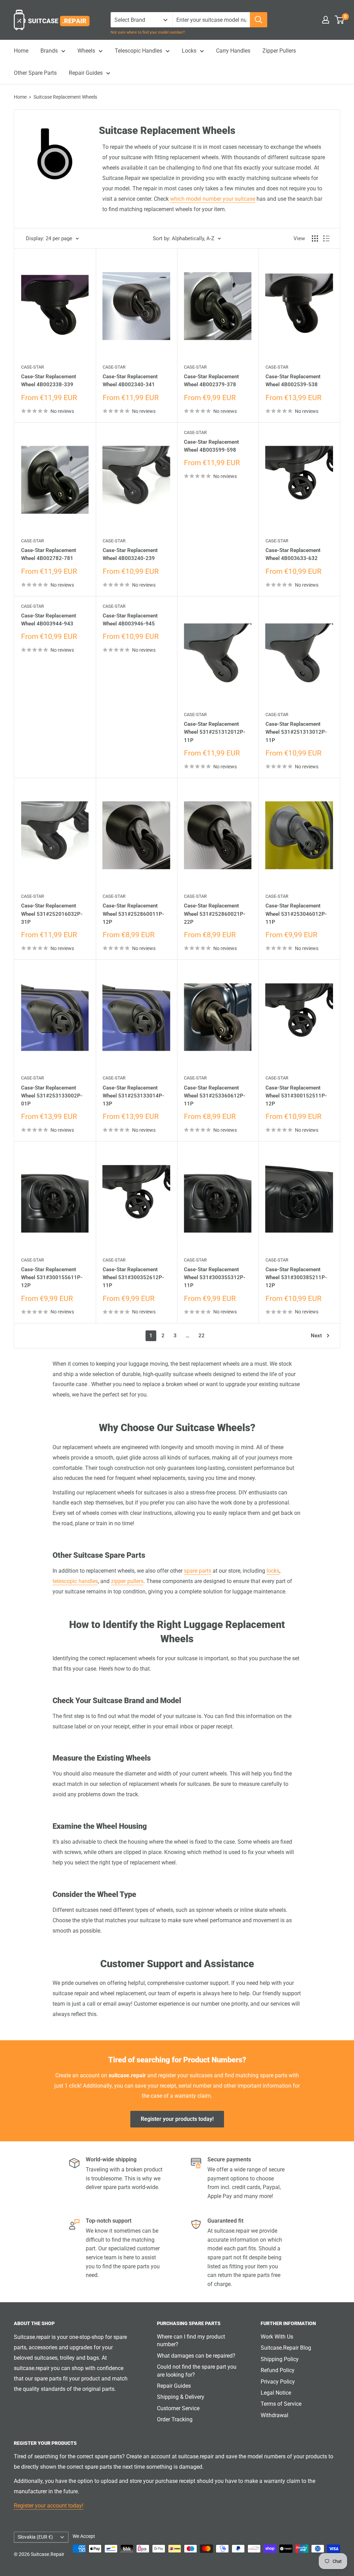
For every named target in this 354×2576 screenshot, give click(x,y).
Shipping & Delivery (181, 2397)
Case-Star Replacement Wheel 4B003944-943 (49, 620)
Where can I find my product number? (191, 2340)
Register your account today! (49, 2506)
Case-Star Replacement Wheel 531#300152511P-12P (296, 1096)
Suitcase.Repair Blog (286, 2348)
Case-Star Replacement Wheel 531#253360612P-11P (215, 1096)
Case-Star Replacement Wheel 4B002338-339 (49, 381)
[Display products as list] (326, 238)
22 (202, 1336)
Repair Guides (86, 73)
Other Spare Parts (35, 73)
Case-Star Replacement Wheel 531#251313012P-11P (296, 732)
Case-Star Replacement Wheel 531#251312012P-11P (215, 732)
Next (316, 1336)
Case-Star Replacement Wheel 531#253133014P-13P (133, 1096)
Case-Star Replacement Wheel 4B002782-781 (49, 554)
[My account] (326, 20)
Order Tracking (175, 2419)
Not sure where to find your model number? (148, 32)
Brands (49, 51)
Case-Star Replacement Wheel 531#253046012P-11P (296, 914)
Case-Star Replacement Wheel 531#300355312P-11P (215, 1278)
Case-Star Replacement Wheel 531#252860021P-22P (215, 914)
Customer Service (178, 2408)
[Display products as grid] (315, 238)
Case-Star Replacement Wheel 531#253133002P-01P (52, 1096)
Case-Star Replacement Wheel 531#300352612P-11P (133, 1278)
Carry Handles (233, 51)
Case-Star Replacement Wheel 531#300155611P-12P (52, 1278)
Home (21, 51)
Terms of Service (281, 2404)
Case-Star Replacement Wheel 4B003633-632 (293, 554)
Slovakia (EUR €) (35, 2537)
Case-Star (32, 367)
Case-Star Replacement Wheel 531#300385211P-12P (296, 1278)
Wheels (86, 51)
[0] (340, 20)
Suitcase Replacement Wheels (65, 97)
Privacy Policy (278, 2382)
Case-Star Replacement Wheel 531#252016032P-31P (52, 914)
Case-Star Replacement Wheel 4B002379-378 (211, 381)
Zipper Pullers (279, 51)
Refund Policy (278, 2370)
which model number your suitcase (213, 199)
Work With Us (277, 2337)
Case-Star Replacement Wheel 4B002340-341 (130, 381)
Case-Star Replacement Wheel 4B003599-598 (211, 446)
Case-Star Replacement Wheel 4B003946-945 (130, 620)
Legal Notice (276, 2393)
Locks (189, 51)
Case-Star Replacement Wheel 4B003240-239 (130, 554)
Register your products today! (177, 2119)
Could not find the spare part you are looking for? (197, 2371)
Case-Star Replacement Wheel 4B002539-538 (293, 381)
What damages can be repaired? (196, 2356)
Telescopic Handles (138, 51)
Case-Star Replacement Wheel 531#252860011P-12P (133, 914)
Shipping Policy (280, 2359)
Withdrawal (274, 2415)
